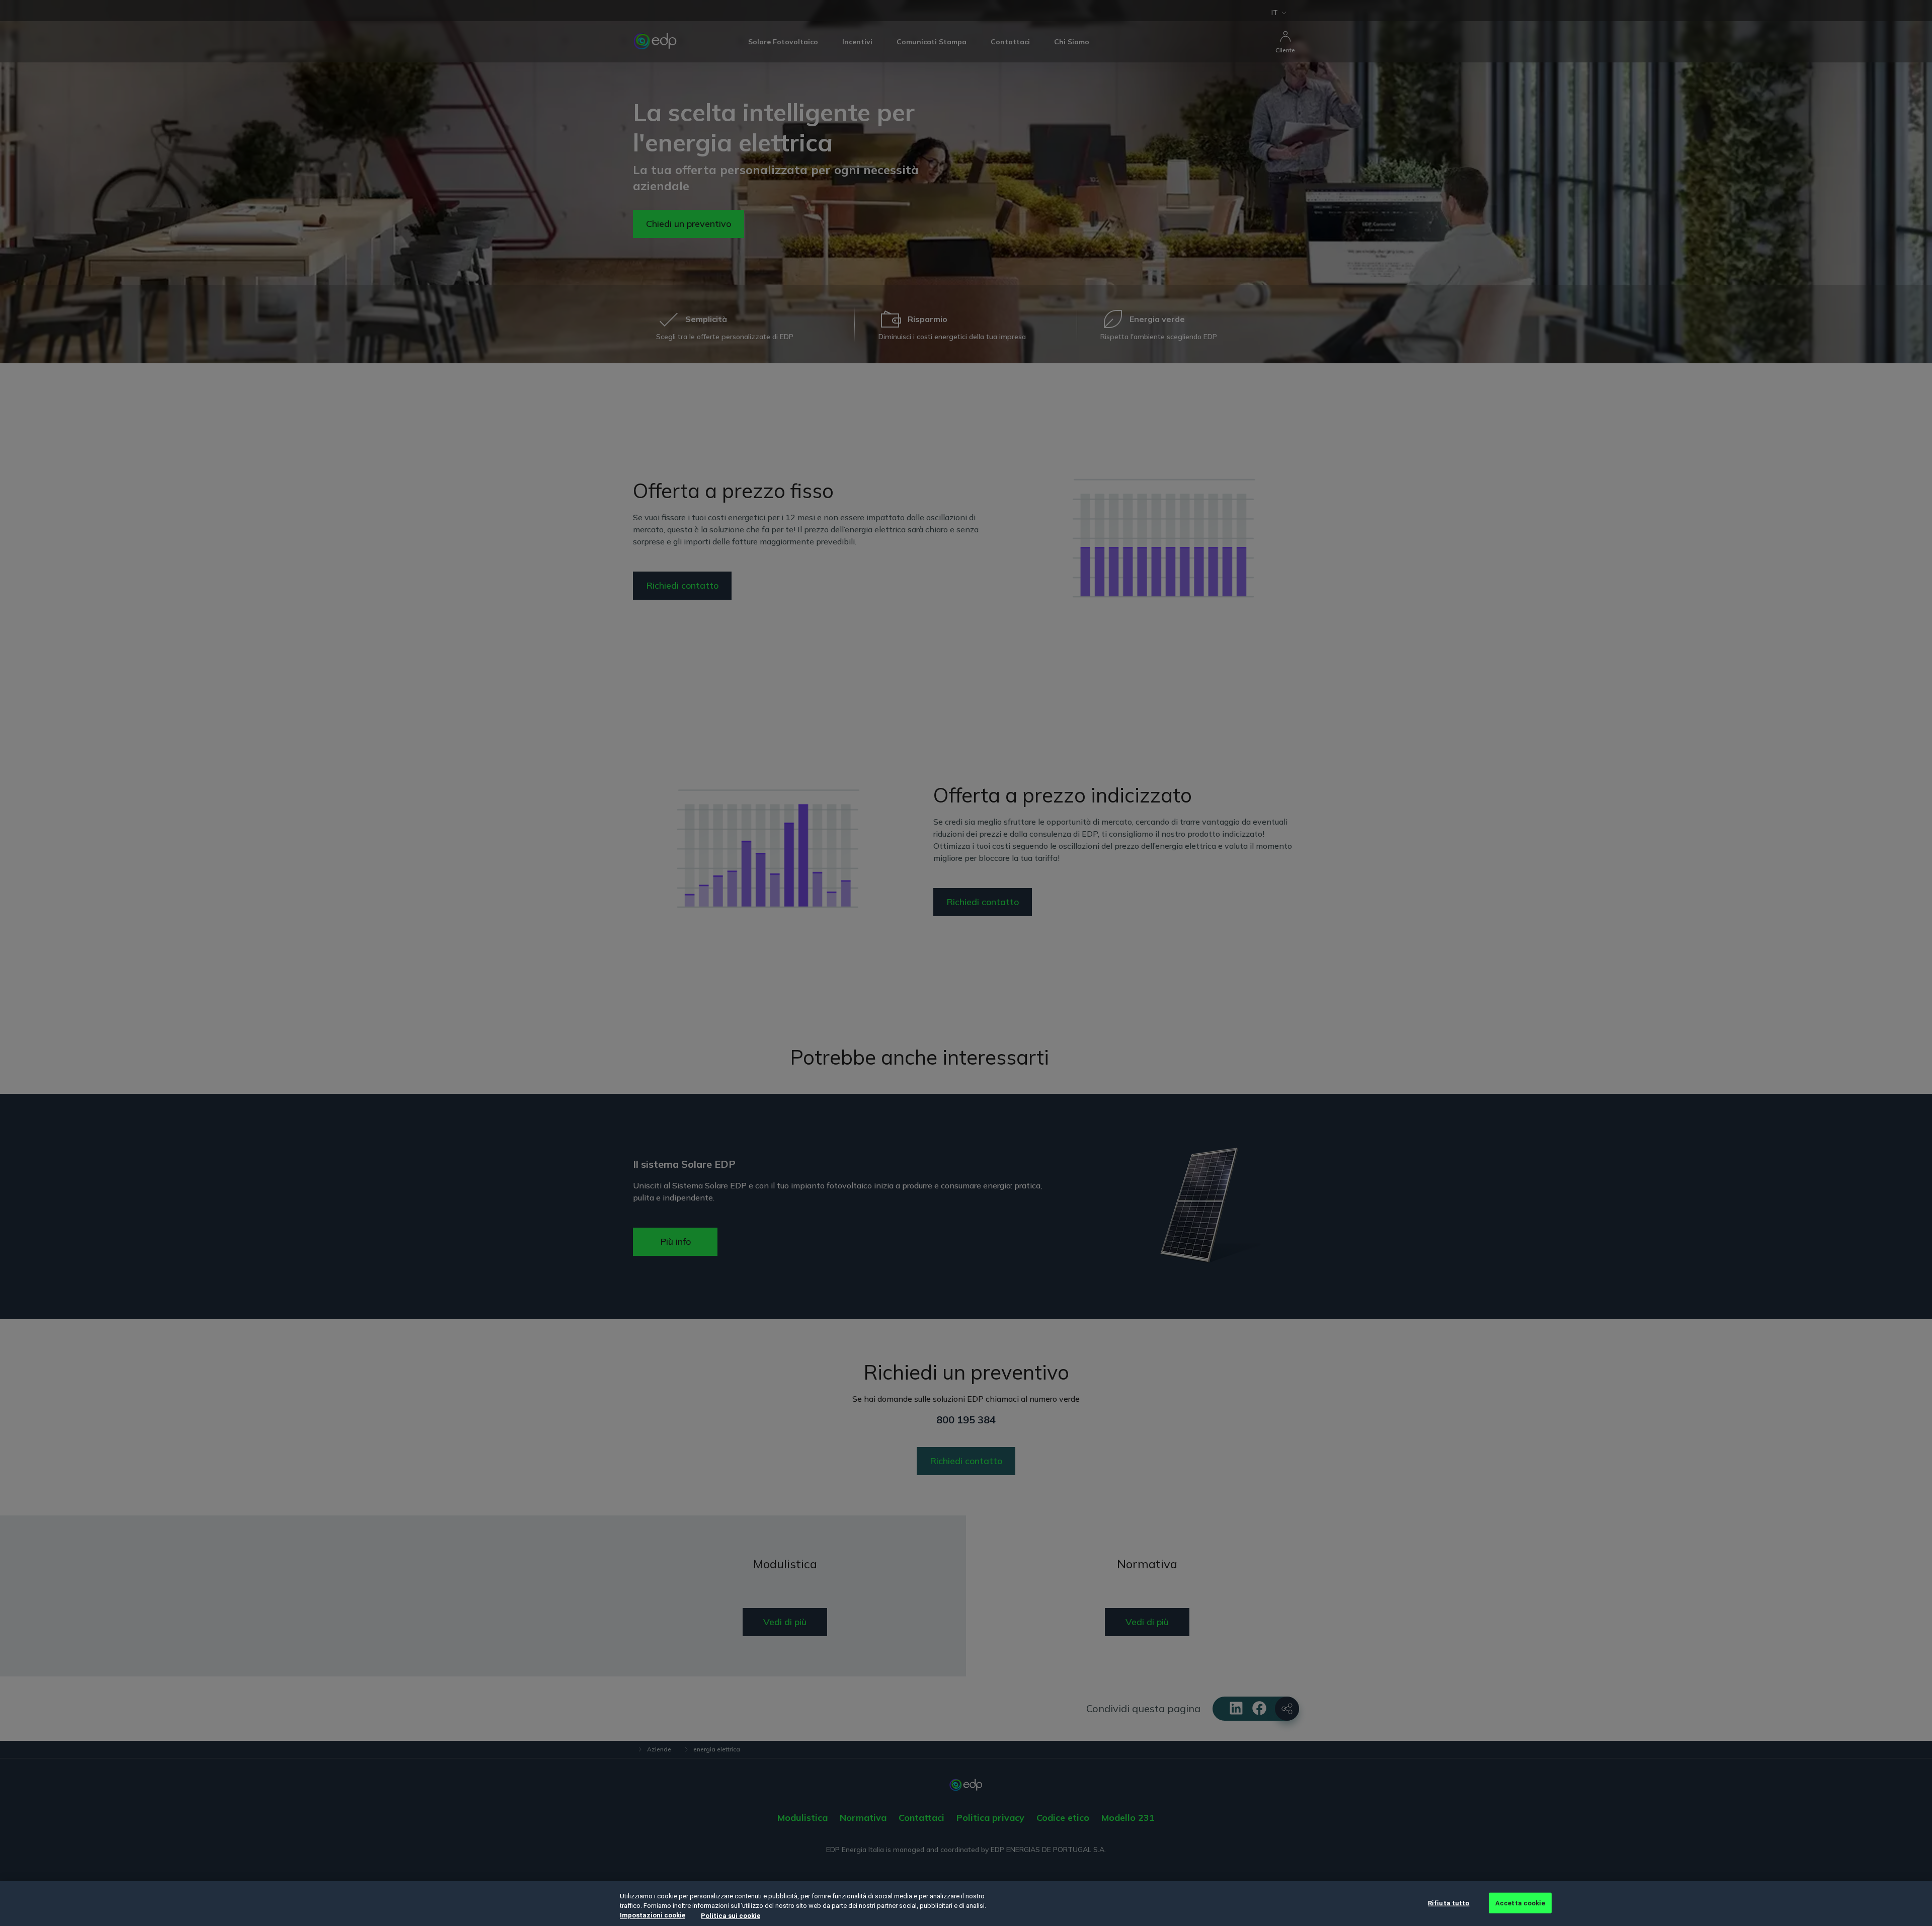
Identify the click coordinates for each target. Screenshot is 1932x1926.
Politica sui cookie (731, 1916)
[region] (966, 1904)
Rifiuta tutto (1449, 1903)
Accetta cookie (1520, 1903)
